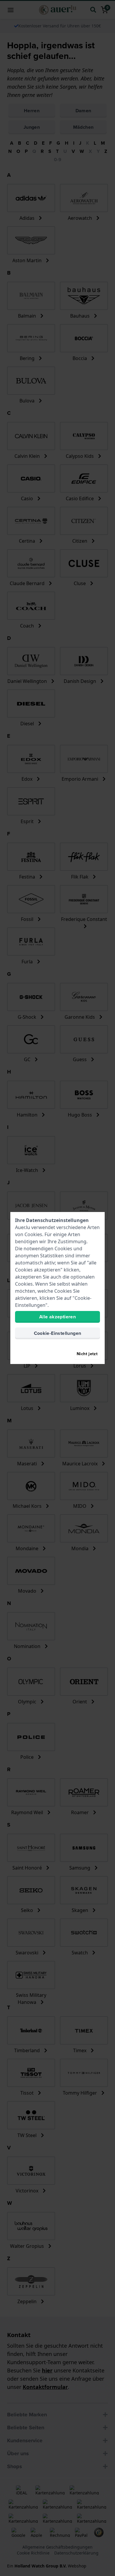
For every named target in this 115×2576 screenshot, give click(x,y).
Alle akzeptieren (57, 1317)
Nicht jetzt (87, 1354)
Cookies (33, 1234)
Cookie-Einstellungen (58, 1333)
